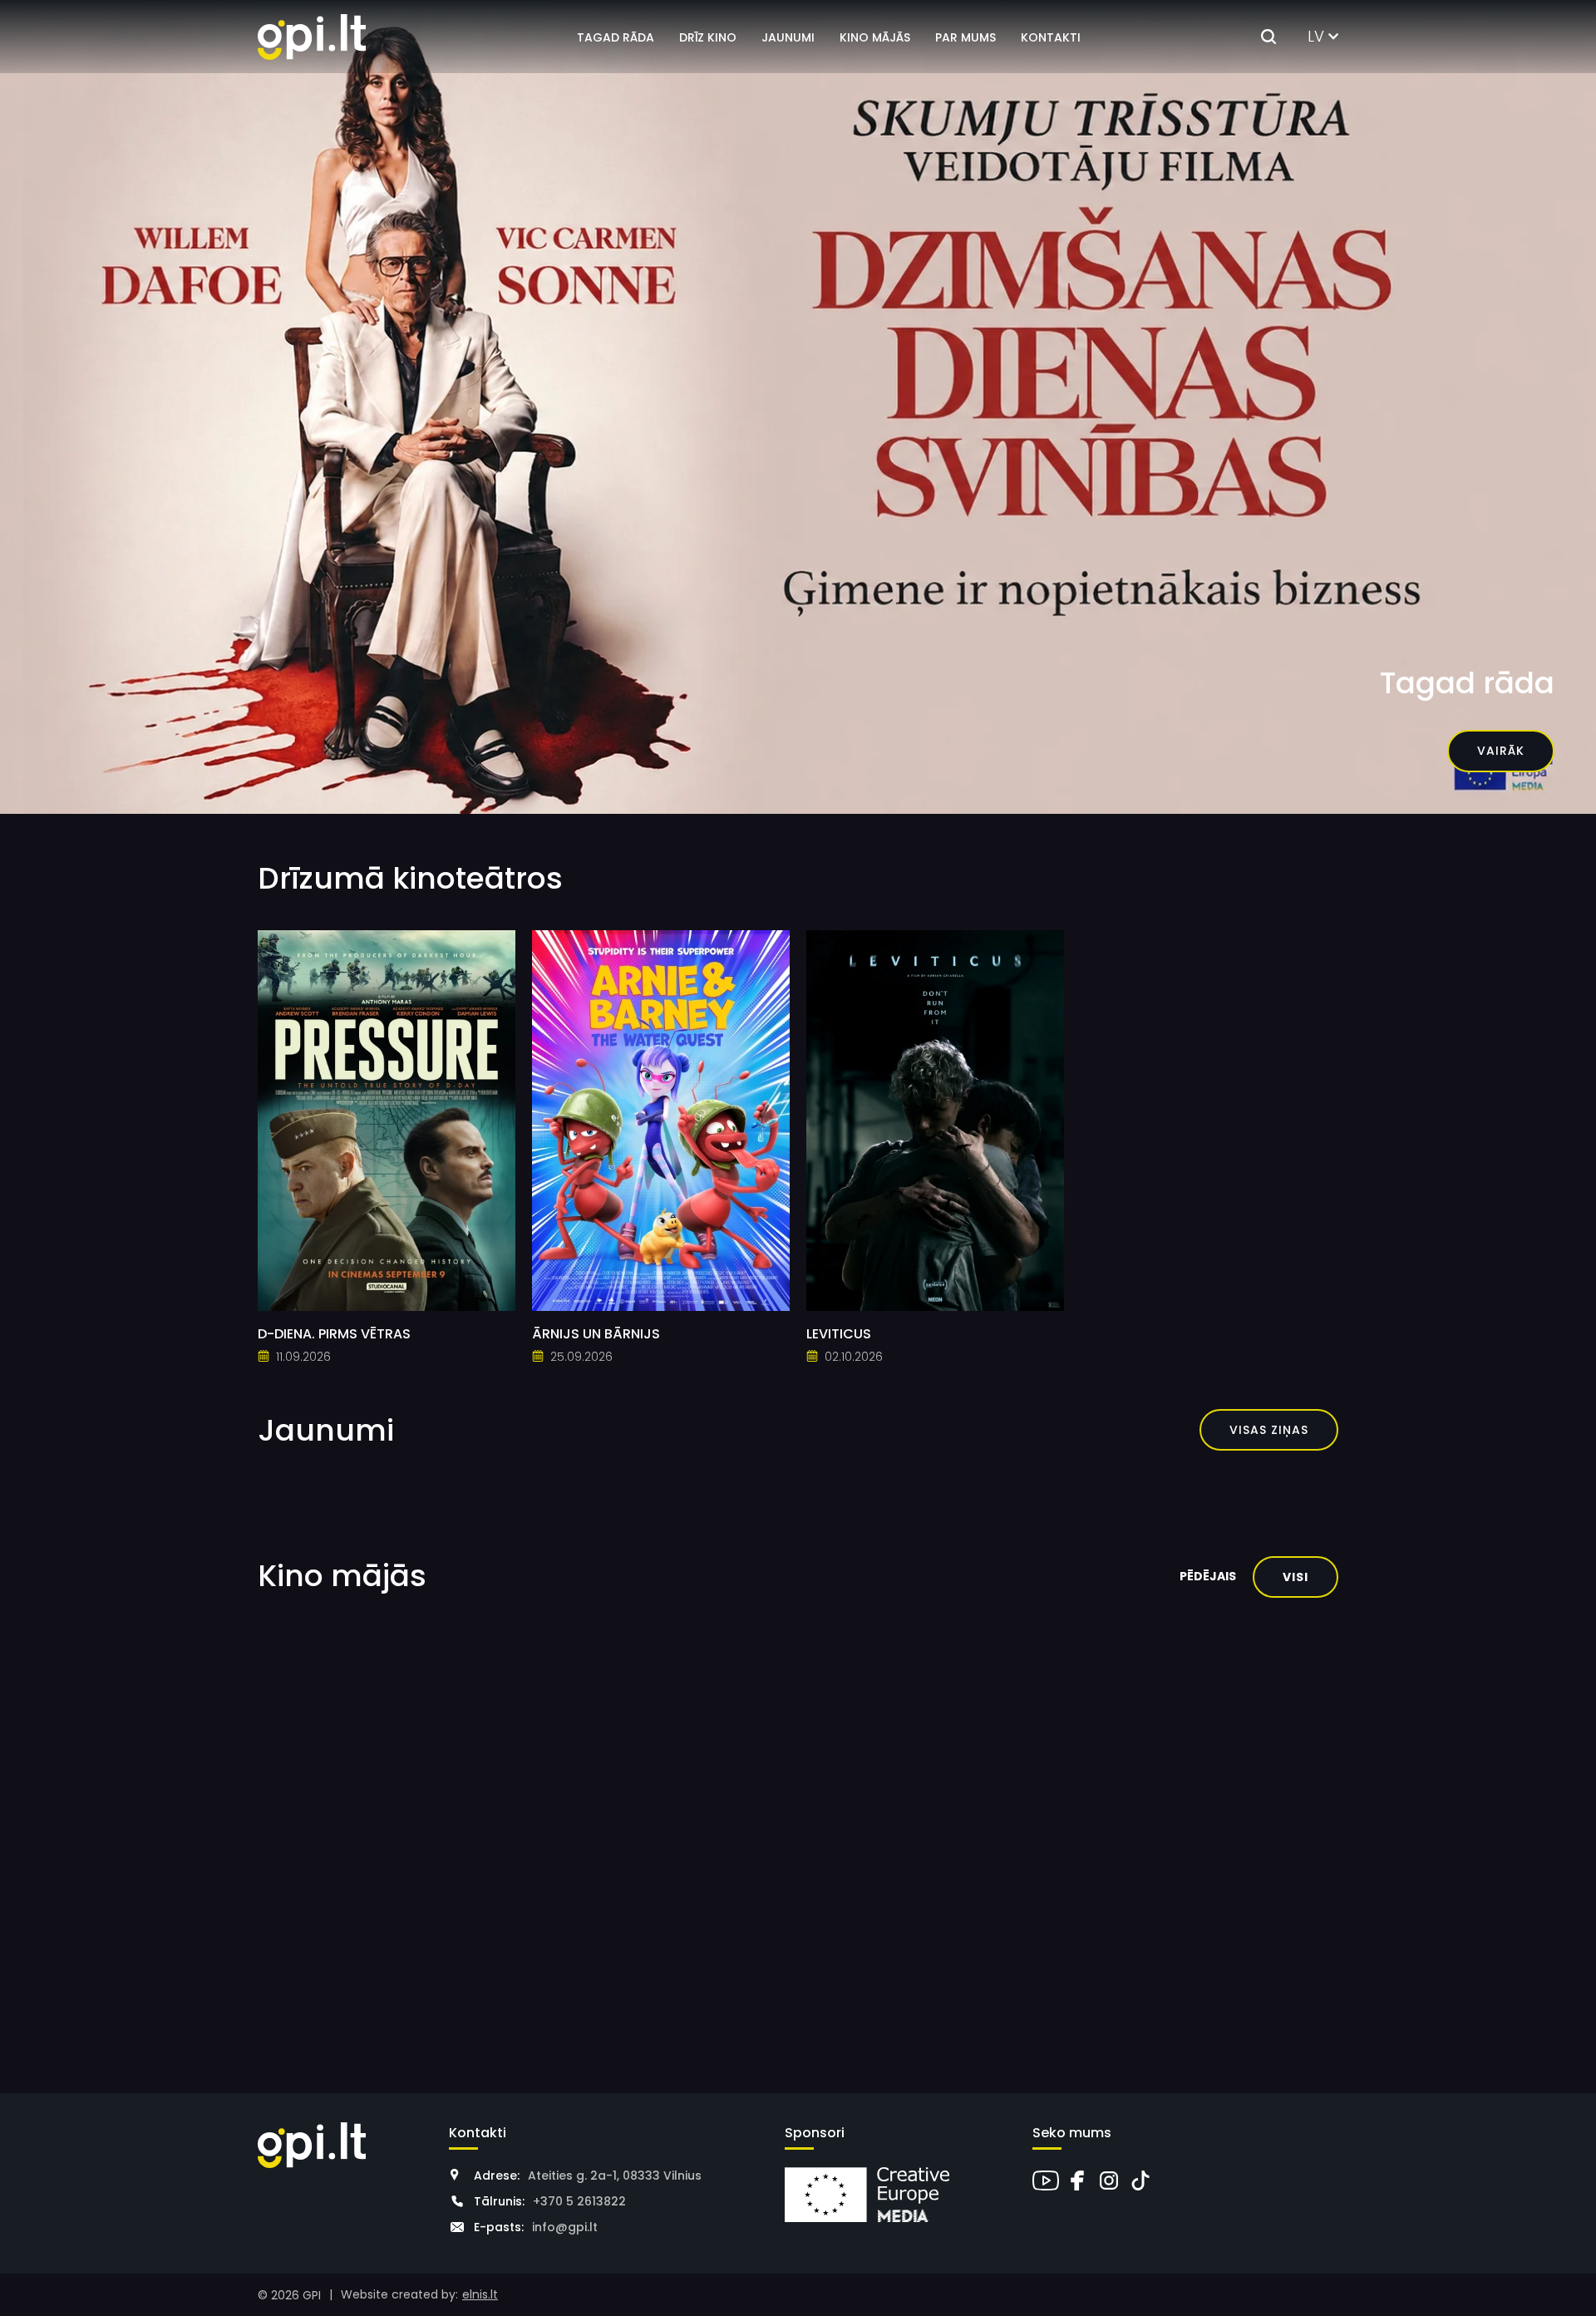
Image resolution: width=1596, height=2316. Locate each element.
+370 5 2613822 (579, 2201)
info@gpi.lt (565, 2227)
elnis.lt (480, 2294)
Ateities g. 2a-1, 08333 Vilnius (615, 2176)
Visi (1296, 1577)
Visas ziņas (1269, 1430)
